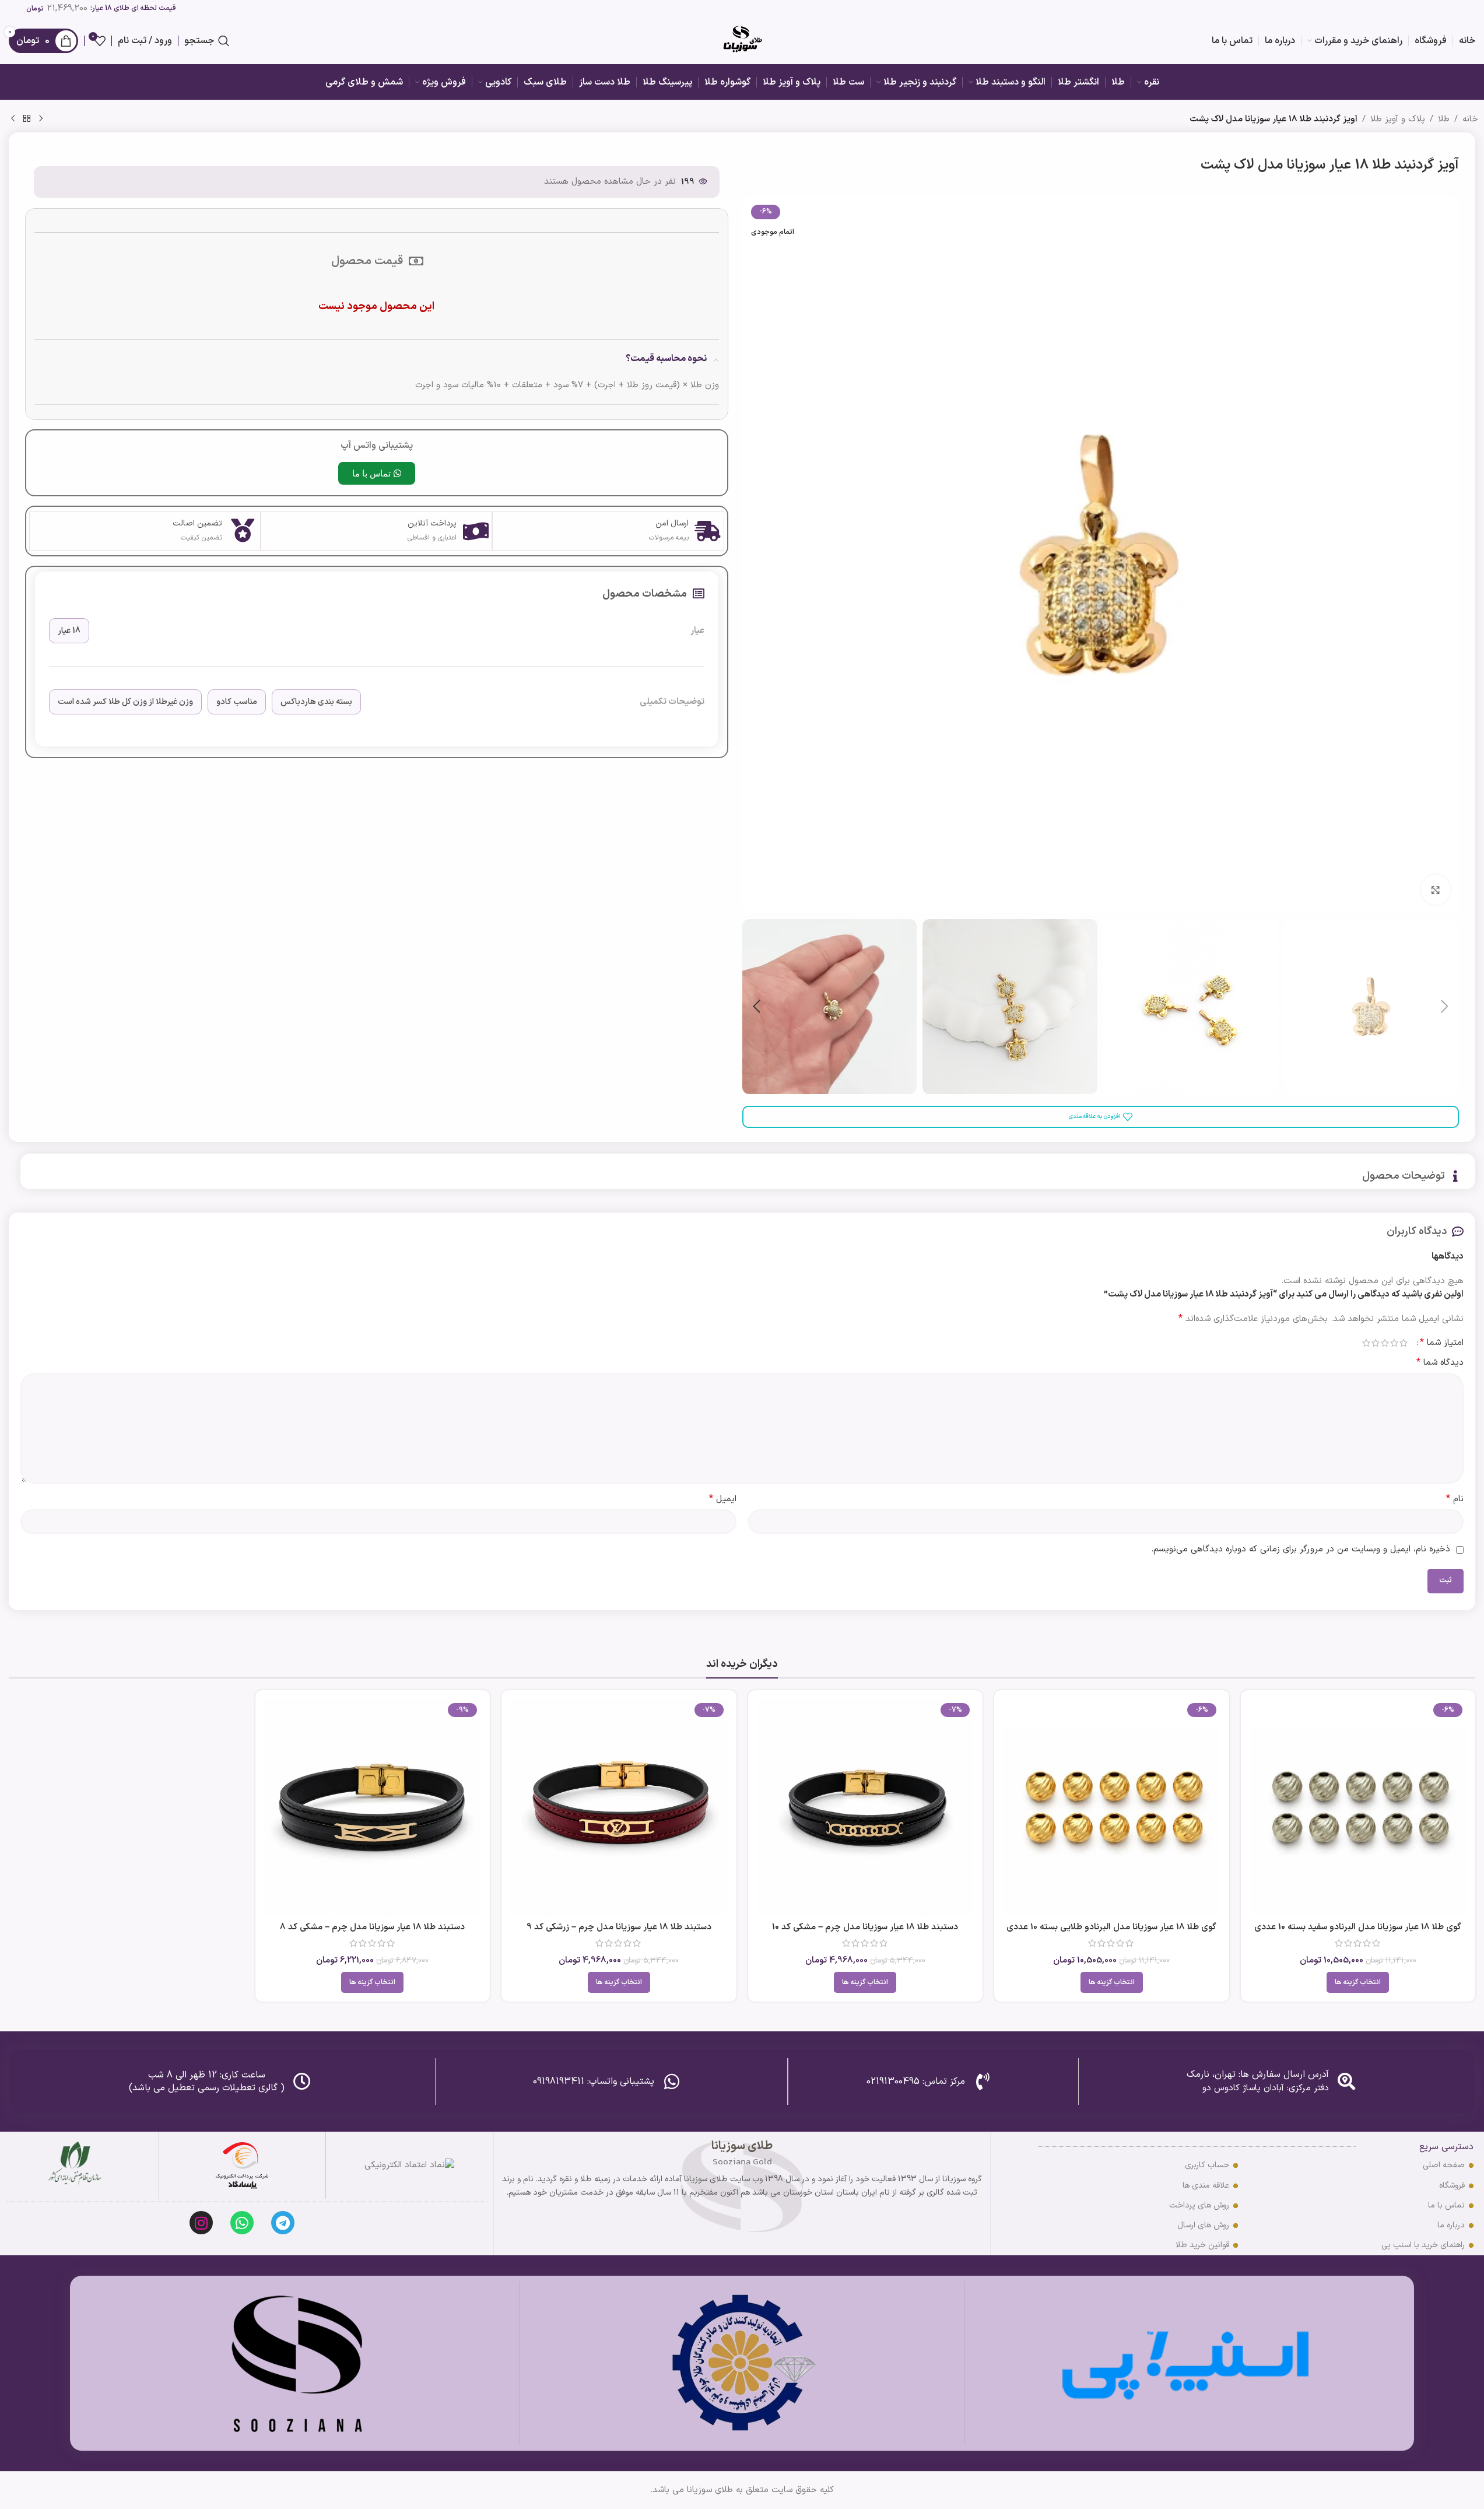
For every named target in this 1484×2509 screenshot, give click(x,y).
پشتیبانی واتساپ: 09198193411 (594, 2082)
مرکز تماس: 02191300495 (916, 2082)
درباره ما (1451, 2225)
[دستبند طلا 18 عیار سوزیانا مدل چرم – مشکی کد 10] (866, 1808)
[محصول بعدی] (13, 119)
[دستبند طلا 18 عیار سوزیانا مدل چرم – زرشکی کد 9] (619, 1808)
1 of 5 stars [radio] (1404, 1343)
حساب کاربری (1207, 2165)
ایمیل (723, 1499)
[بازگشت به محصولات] (27, 119)
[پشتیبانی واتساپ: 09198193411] (672, 2082)
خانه (1470, 119)
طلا (1444, 119)
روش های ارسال (1203, 2225)
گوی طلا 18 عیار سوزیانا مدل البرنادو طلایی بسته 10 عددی (1111, 1927)
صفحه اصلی (1444, 2165)
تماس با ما (1446, 2205)
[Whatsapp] (242, 2223)
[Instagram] (201, 2223)
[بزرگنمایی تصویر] (1436, 889)
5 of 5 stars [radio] (1366, 1343)
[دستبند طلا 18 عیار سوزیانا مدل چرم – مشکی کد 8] (373, 1808)
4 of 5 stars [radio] (1376, 1343)
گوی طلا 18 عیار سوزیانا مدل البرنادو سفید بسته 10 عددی (1358, 1927)
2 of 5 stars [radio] (1394, 1343)
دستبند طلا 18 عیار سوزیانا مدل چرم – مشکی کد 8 (372, 1927)
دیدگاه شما (1440, 1363)
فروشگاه (1452, 2186)
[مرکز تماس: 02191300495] (983, 2082)
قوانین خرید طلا (1202, 2245)
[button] (1444, 1007)
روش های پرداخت (1199, 2205)
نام (1455, 1499)
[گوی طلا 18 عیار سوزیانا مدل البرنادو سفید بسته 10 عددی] (1358, 1808)
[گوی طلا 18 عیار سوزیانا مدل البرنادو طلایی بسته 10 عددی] (1112, 1808)
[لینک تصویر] (242, 2165)
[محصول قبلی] (41, 119)
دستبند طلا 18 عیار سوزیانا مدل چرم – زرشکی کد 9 (619, 1927)
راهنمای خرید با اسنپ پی (1423, 2245)
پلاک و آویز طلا (1398, 119)
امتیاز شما (1442, 1343)
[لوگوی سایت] (742, 41)
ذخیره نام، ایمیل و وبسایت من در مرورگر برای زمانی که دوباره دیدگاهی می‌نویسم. (1301, 1549)
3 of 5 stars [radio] (1385, 1343)
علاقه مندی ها (1206, 2186)
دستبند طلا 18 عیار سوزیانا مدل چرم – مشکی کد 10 (865, 1927)
